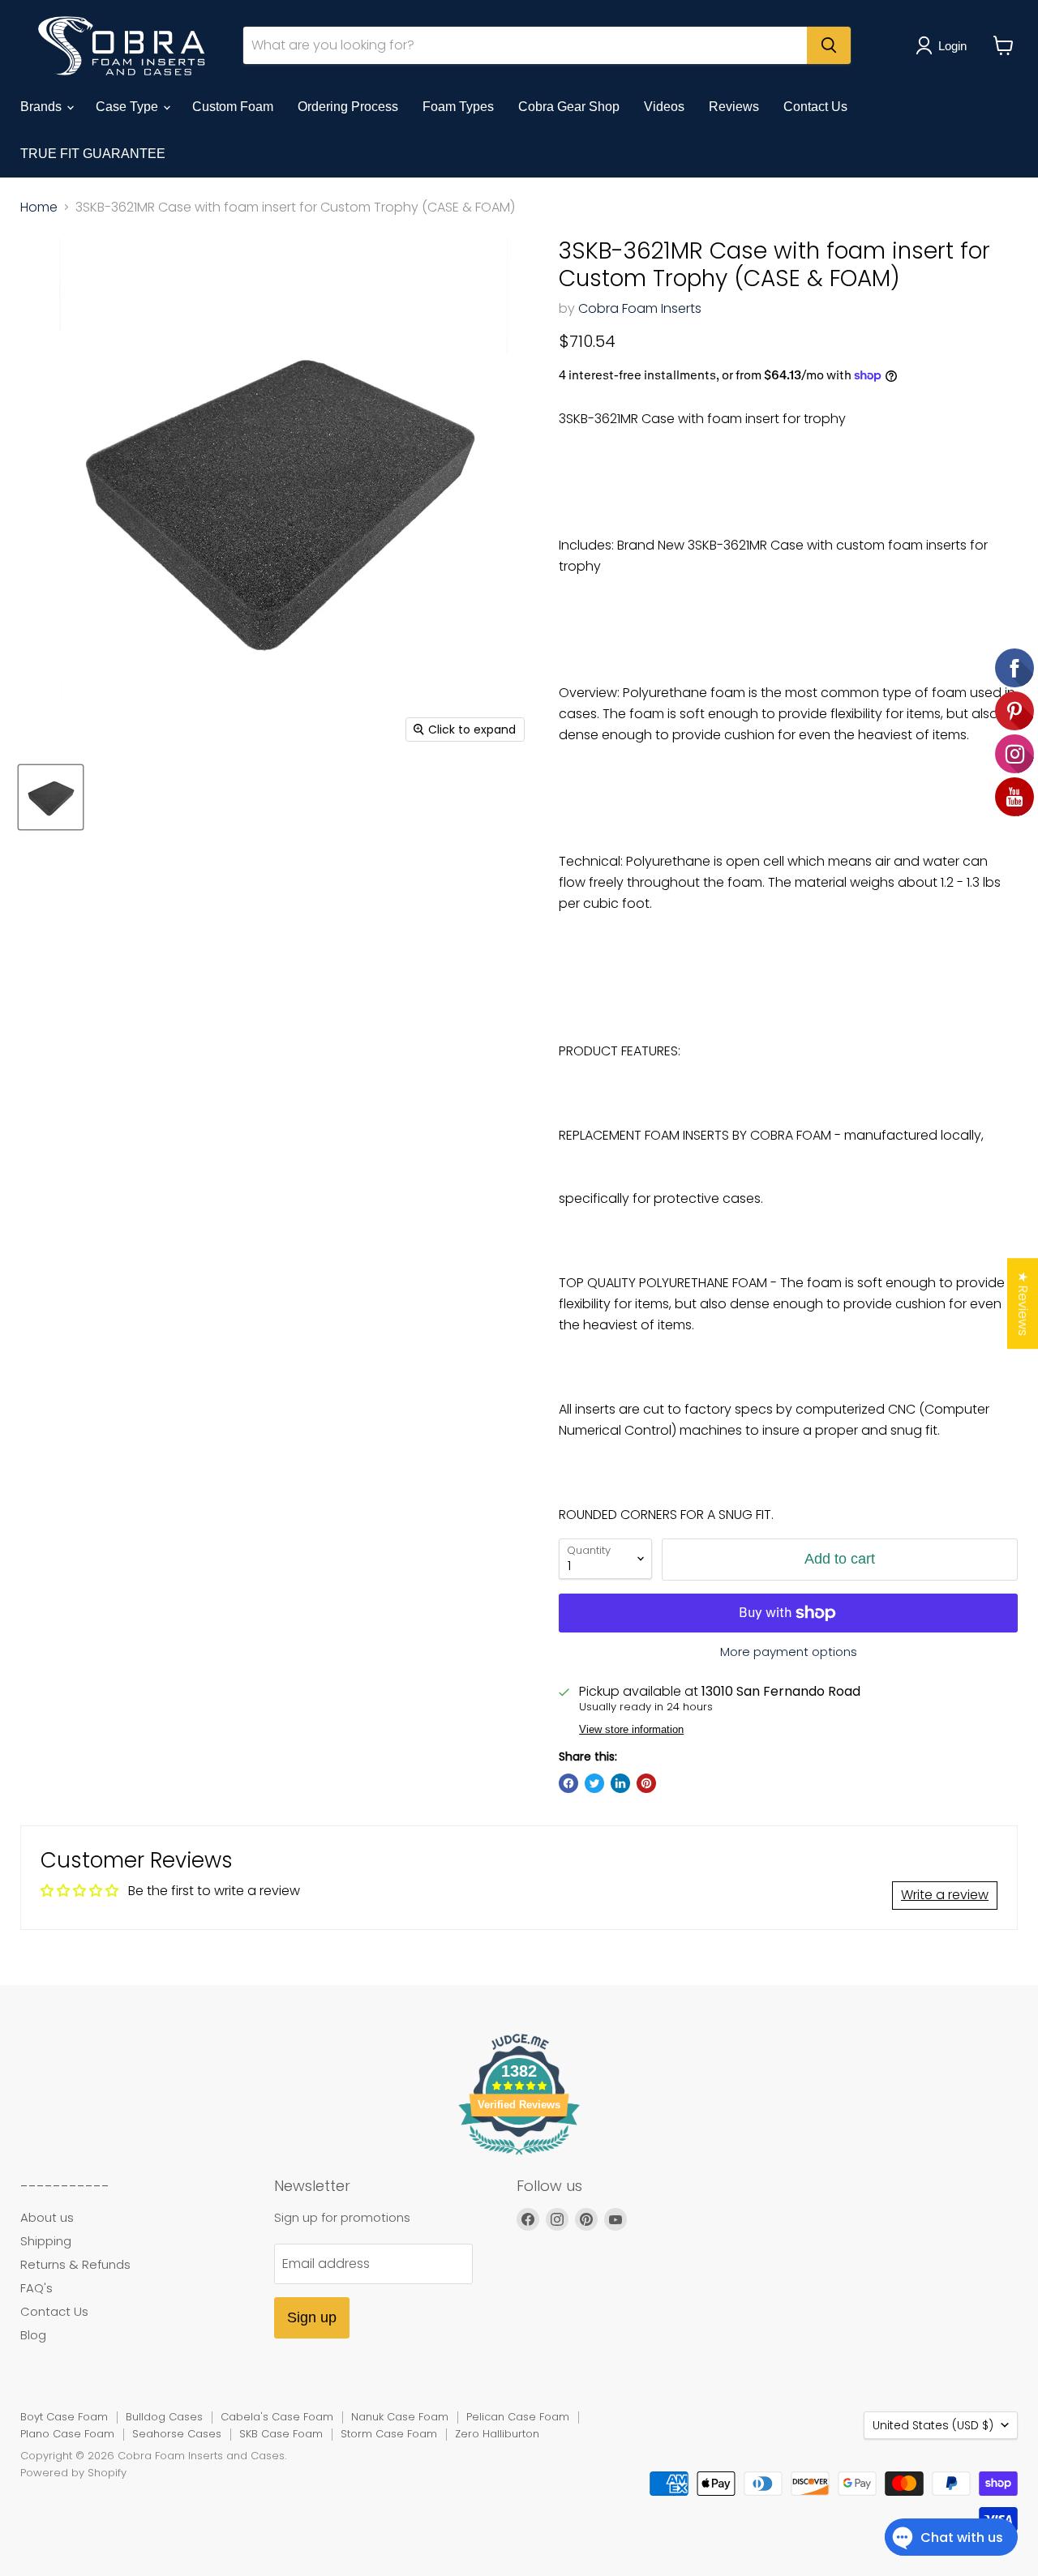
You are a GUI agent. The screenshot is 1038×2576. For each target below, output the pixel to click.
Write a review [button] (945, 1895)
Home (39, 208)
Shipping (46, 2241)
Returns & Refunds (75, 2264)
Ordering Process (348, 107)
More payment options (789, 1652)
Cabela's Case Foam (277, 2417)
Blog (33, 2335)
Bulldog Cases (164, 2417)
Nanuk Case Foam (400, 2417)
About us (47, 2217)
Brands (43, 107)
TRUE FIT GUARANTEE (93, 154)
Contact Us (815, 107)
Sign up (312, 2317)
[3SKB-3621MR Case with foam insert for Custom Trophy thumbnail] (51, 797)
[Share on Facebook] (568, 1783)
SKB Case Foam (281, 2434)
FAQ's (36, 2288)
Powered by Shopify (73, 2473)
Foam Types (458, 107)
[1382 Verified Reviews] (519, 2157)
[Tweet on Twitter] (594, 1783)
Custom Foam (233, 107)
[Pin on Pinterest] (646, 1783)
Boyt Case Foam (64, 2417)
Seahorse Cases (177, 2434)
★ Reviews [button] (1023, 1303)
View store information (631, 1730)
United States (933, 2425)
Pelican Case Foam (518, 2417)
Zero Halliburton (497, 2434)
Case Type (129, 107)
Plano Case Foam (67, 2434)
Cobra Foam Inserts (640, 308)
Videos (664, 107)
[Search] (829, 45)
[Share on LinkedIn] (620, 1783)
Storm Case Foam (389, 2434)
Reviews (734, 107)
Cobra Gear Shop (569, 107)
